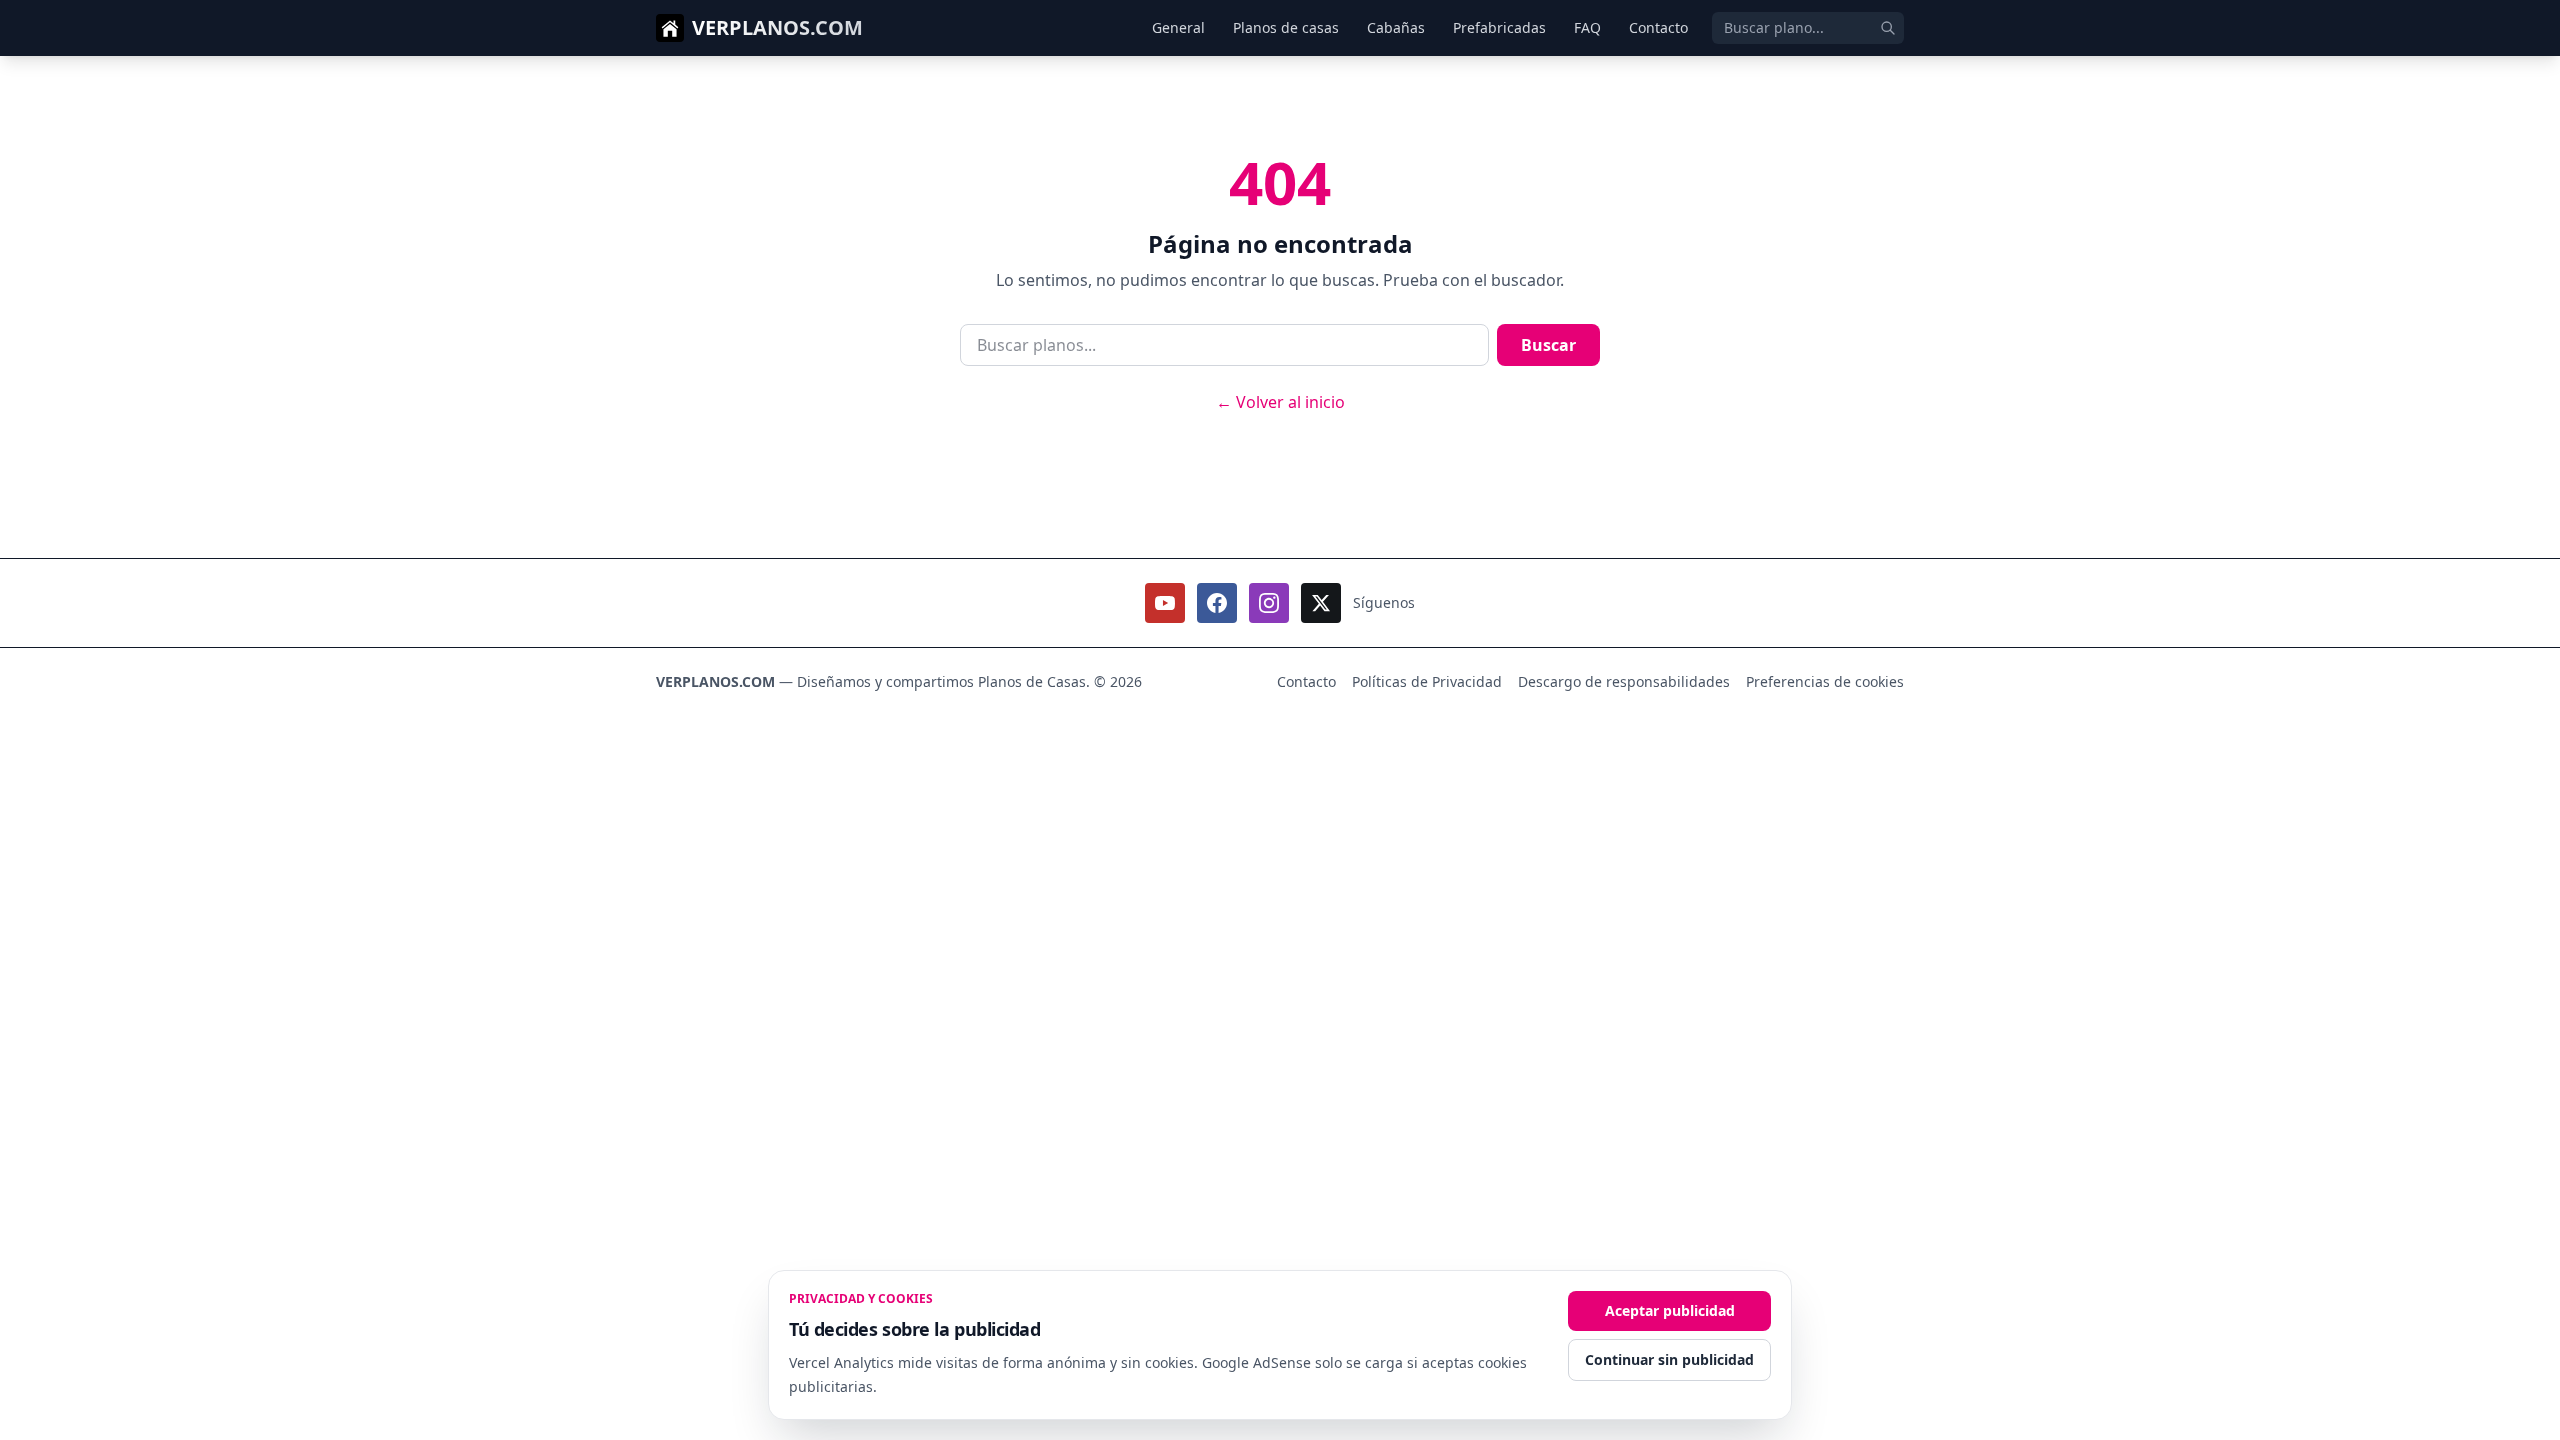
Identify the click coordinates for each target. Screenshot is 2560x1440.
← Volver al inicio (1280, 402)
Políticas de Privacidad (1427, 681)
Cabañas (1396, 27)
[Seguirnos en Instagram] (1269, 603)
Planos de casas (1286, 27)
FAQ (1587, 27)
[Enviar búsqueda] (1888, 28)
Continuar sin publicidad (1669, 1359)
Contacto (1658, 27)
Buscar (1548, 345)
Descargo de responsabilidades (1624, 681)
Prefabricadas (1499, 27)
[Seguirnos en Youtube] (1165, 603)
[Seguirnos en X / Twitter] (1321, 603)
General (1178, 27)
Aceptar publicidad (1670, 1310)
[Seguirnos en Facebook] (1217, 603)
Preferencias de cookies (1825, 681)
